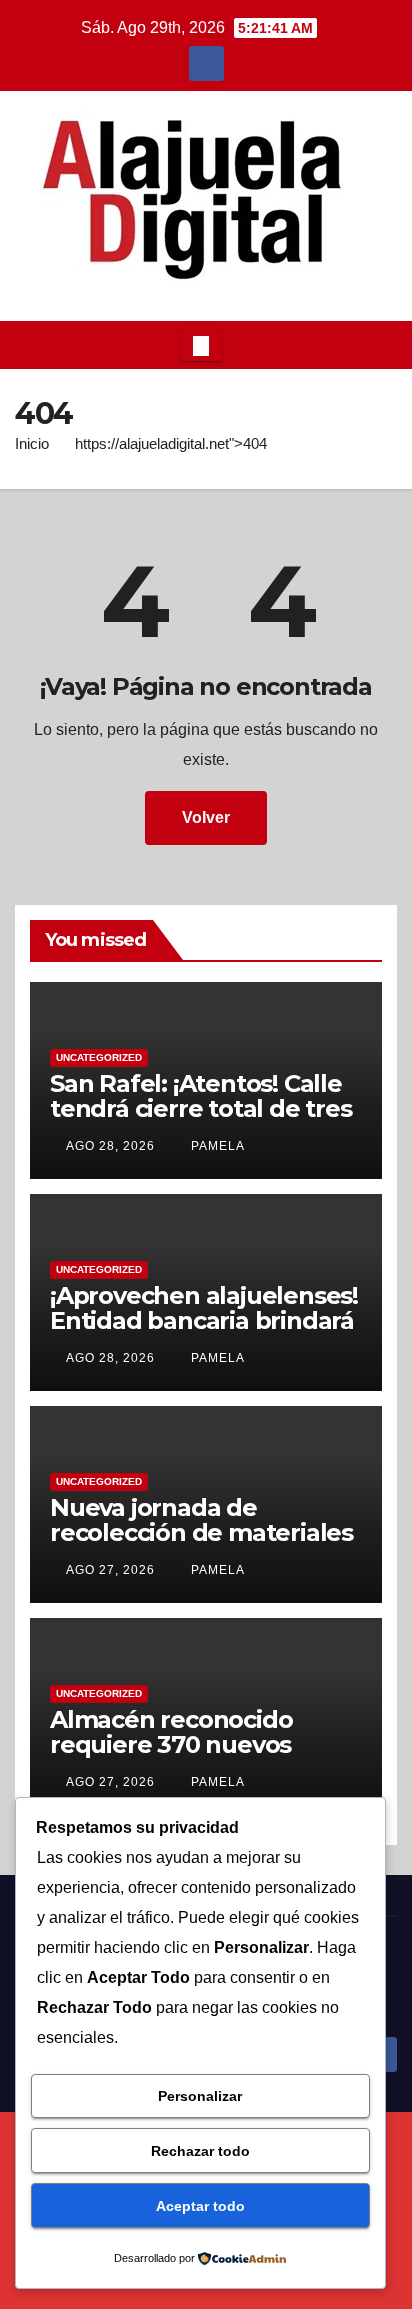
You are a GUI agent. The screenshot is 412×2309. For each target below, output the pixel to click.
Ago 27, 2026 (110, 1570)
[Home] (31, 345)
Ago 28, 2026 (110, 1146)
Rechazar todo (200, 2151)
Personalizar (200, 2096)
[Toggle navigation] (201, 345)
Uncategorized (99, 1057)
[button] (376, 344)
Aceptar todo (200, 2206)
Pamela (216, 1146)
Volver (206, 817)
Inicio (32, 443)
